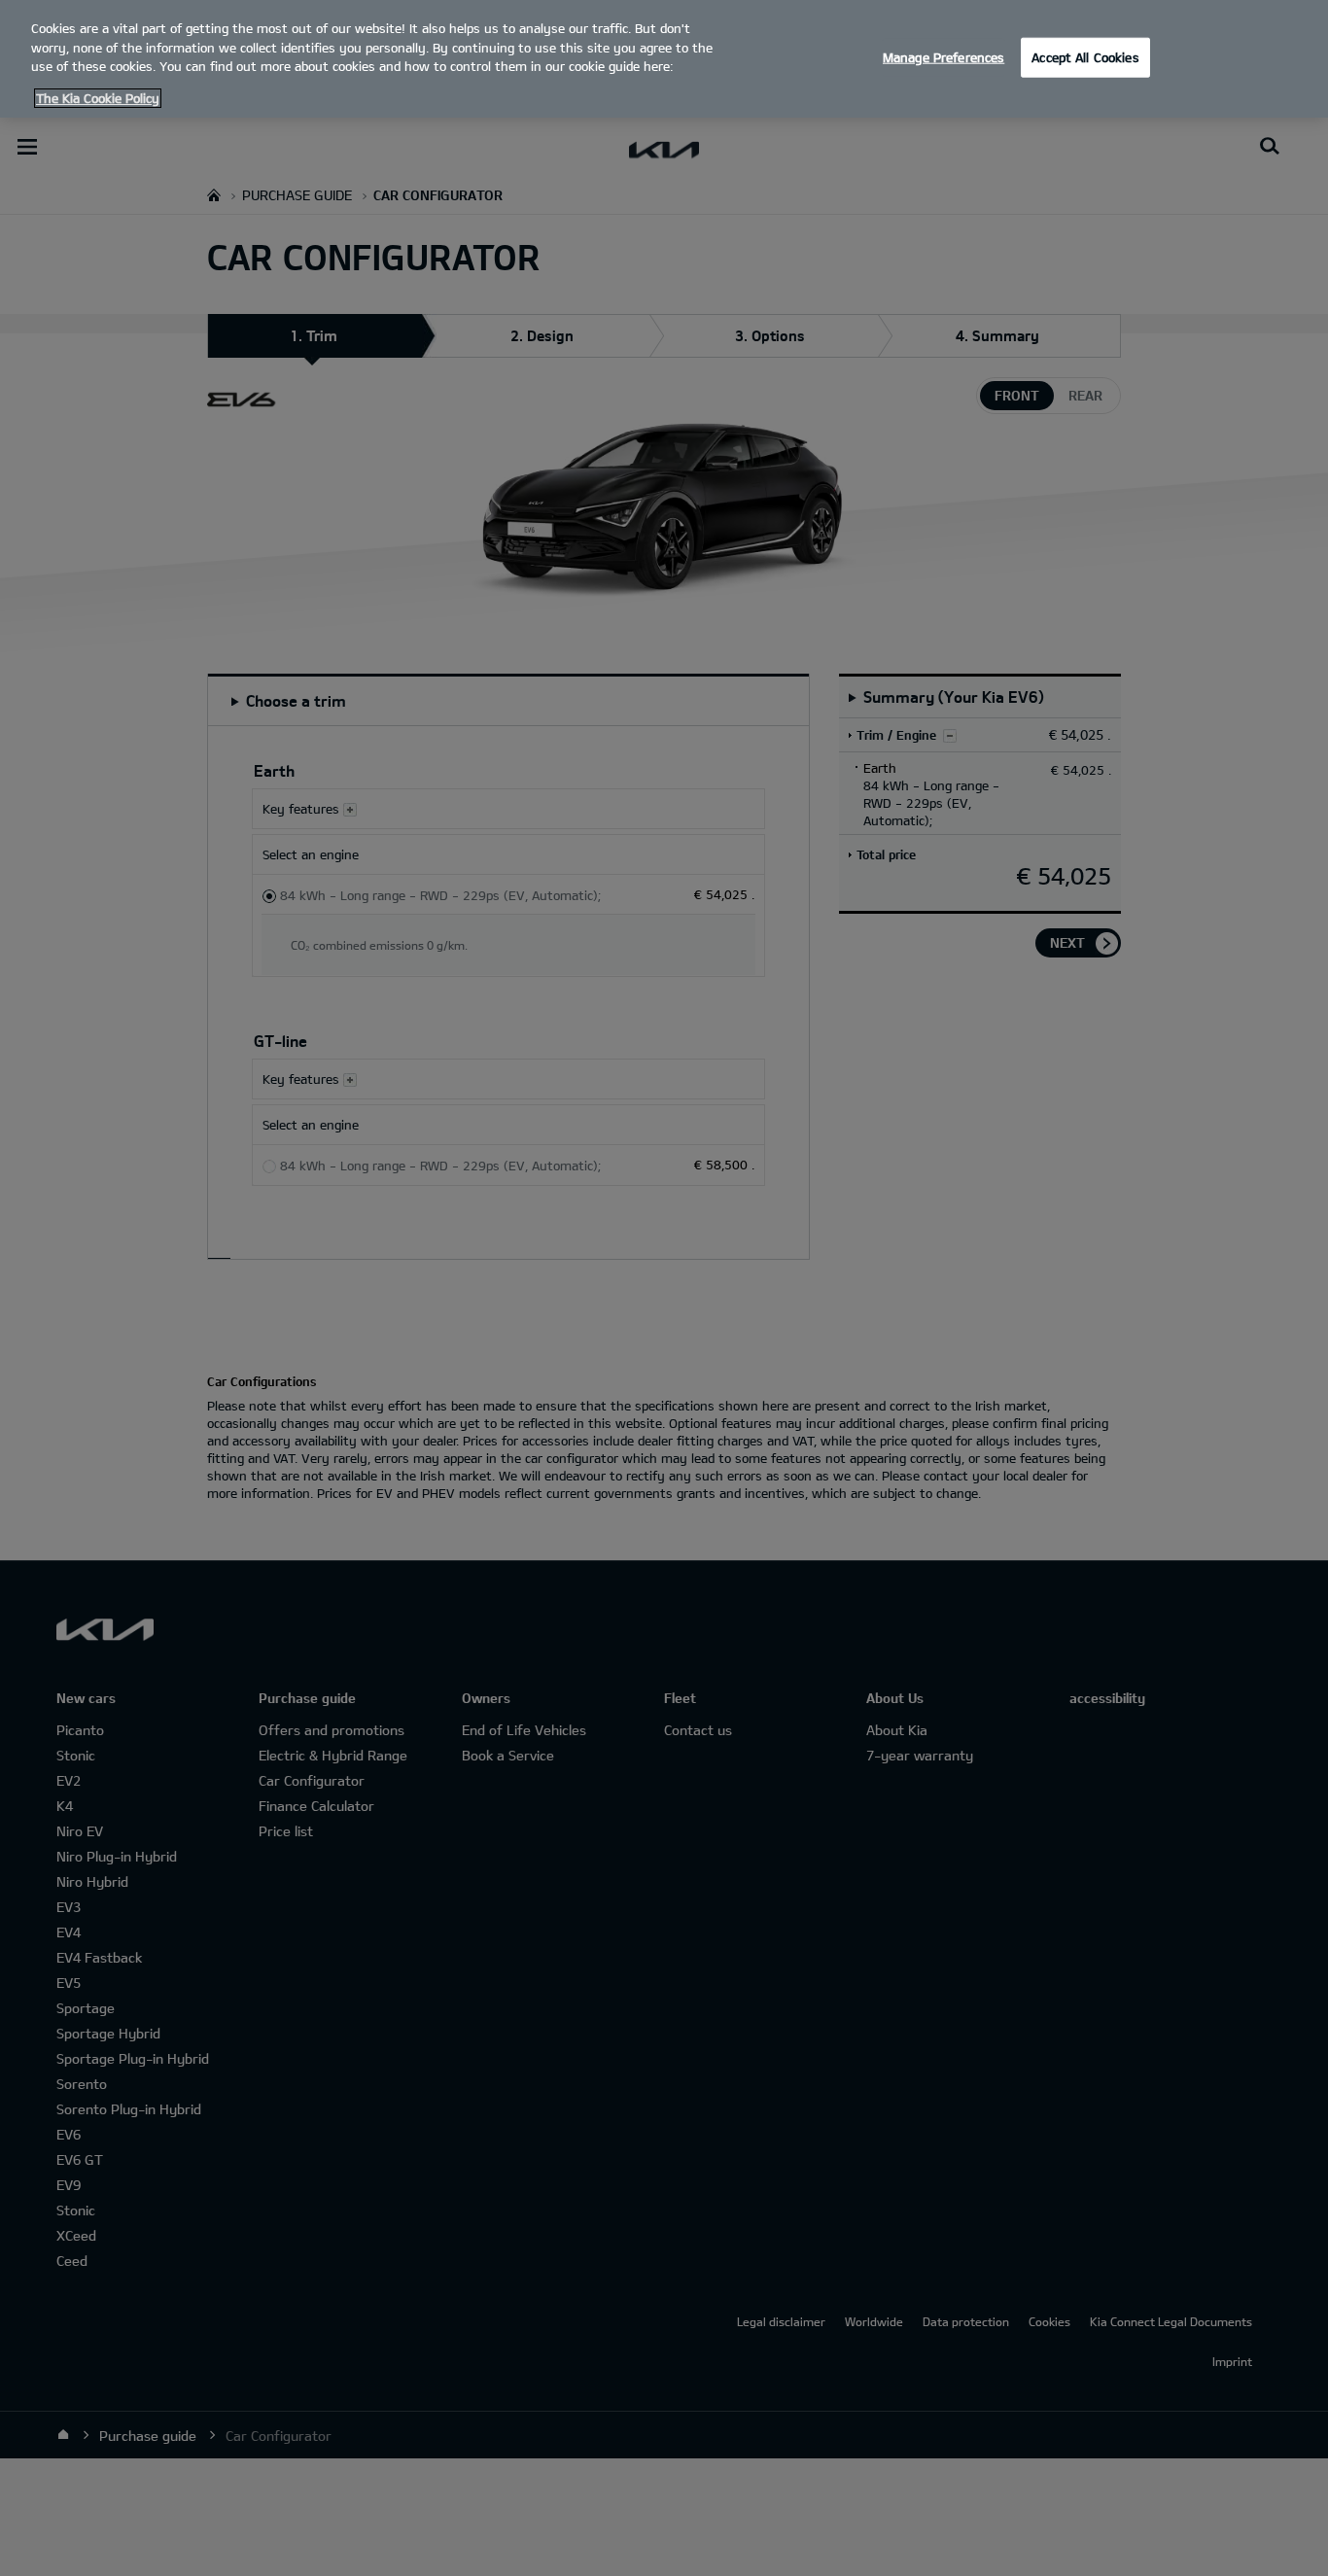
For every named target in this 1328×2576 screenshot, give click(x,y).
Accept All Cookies (1085, 56)
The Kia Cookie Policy (98, 98)
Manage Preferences (944, 56)
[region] (664, 59)
